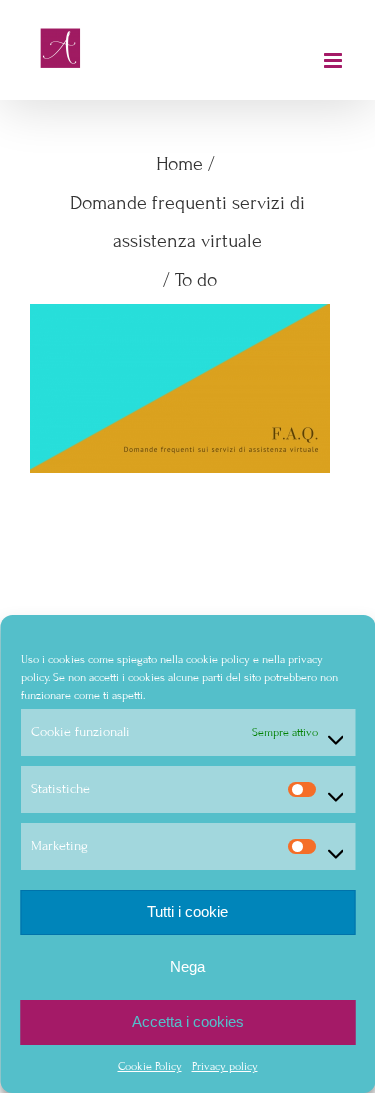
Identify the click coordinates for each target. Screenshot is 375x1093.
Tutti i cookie (187, 911)
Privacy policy (225, 1066)
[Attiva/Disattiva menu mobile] (334, 60)
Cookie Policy (150, 1066)
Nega (187, 966)
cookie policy (217, 659)
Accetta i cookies (188, 1021)
